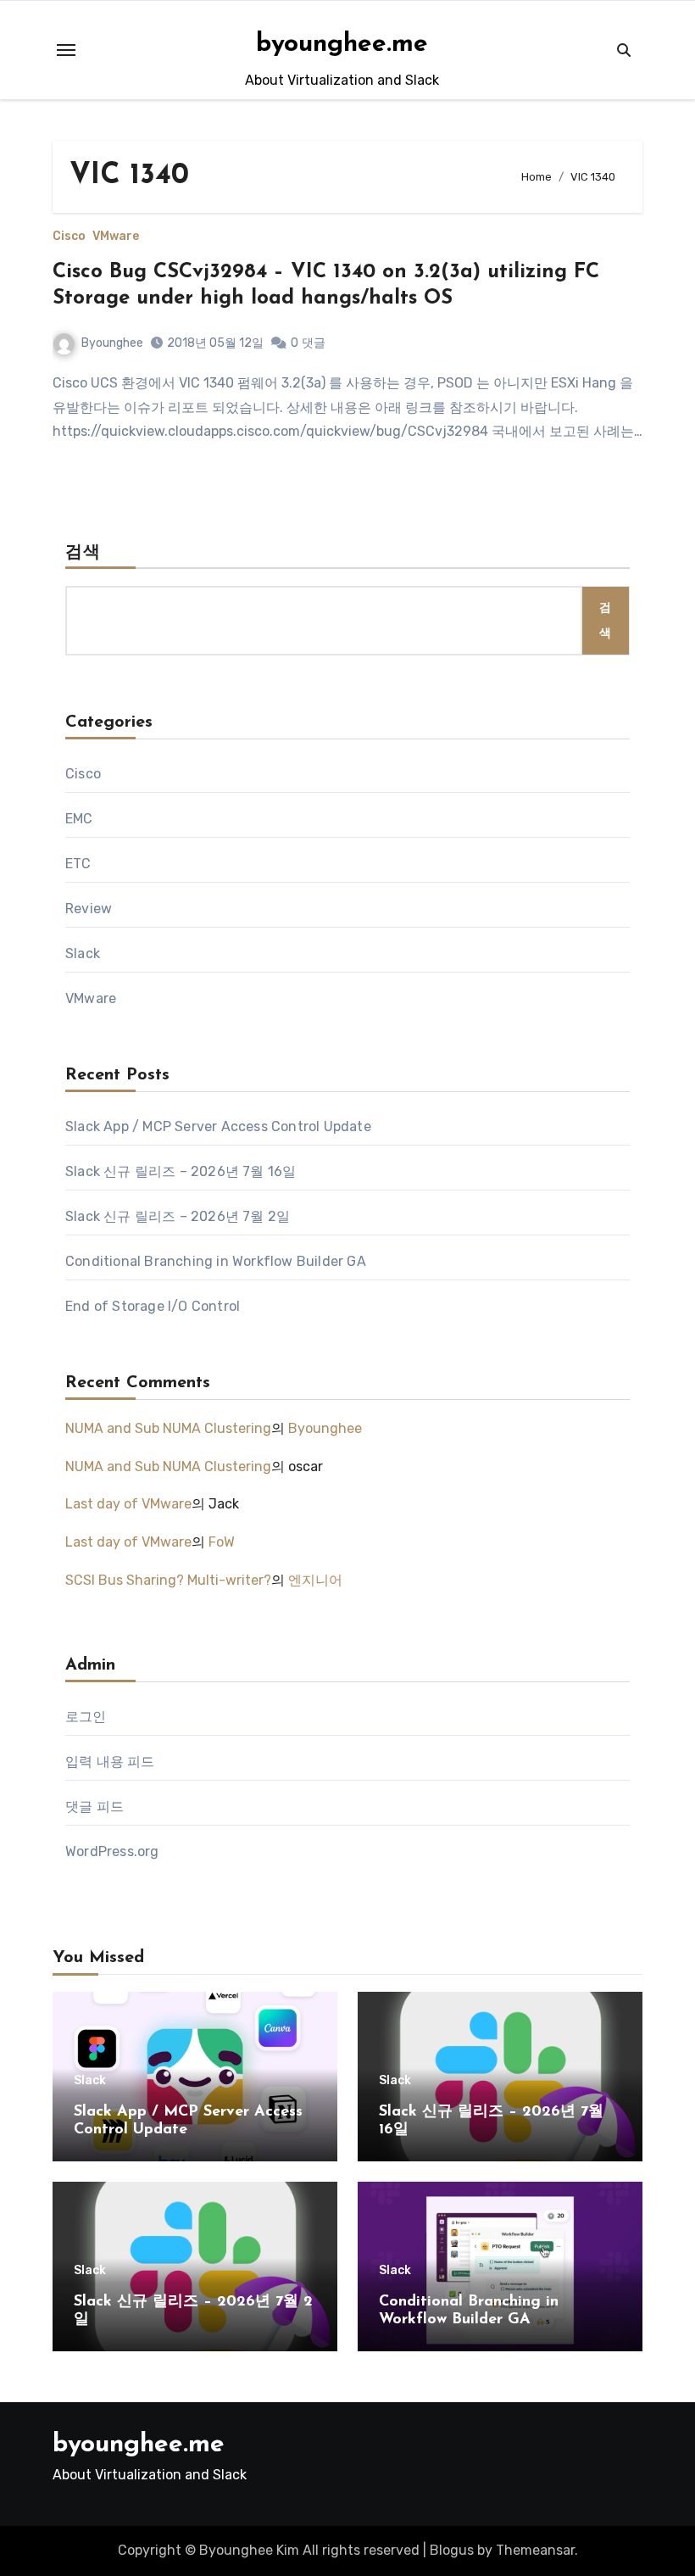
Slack (83, 953)
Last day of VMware (128, 1504)
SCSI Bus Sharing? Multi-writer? (168, 1580)
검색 (83, 553)
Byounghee (112, 343)
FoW (222, 1542)
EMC (79, 819)
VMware (116, 237)
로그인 (86, 1717)
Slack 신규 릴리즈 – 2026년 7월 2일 (178, 1216)
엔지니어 (315, 1580)
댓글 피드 (95, 1807)
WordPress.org (112, 1851)
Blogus (452, 2550)
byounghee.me (342, 45)
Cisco (69, 237)
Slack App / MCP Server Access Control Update (218, 1126)
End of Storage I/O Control (153, 1306)
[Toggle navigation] (66, 50)
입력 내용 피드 (110, 1762)
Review (89, 909)
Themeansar (535, 2550)
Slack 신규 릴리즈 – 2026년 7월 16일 (181, 1171)
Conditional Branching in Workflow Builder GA (216, 1261)
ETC (78, 864)
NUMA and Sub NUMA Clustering (168, 1428)
